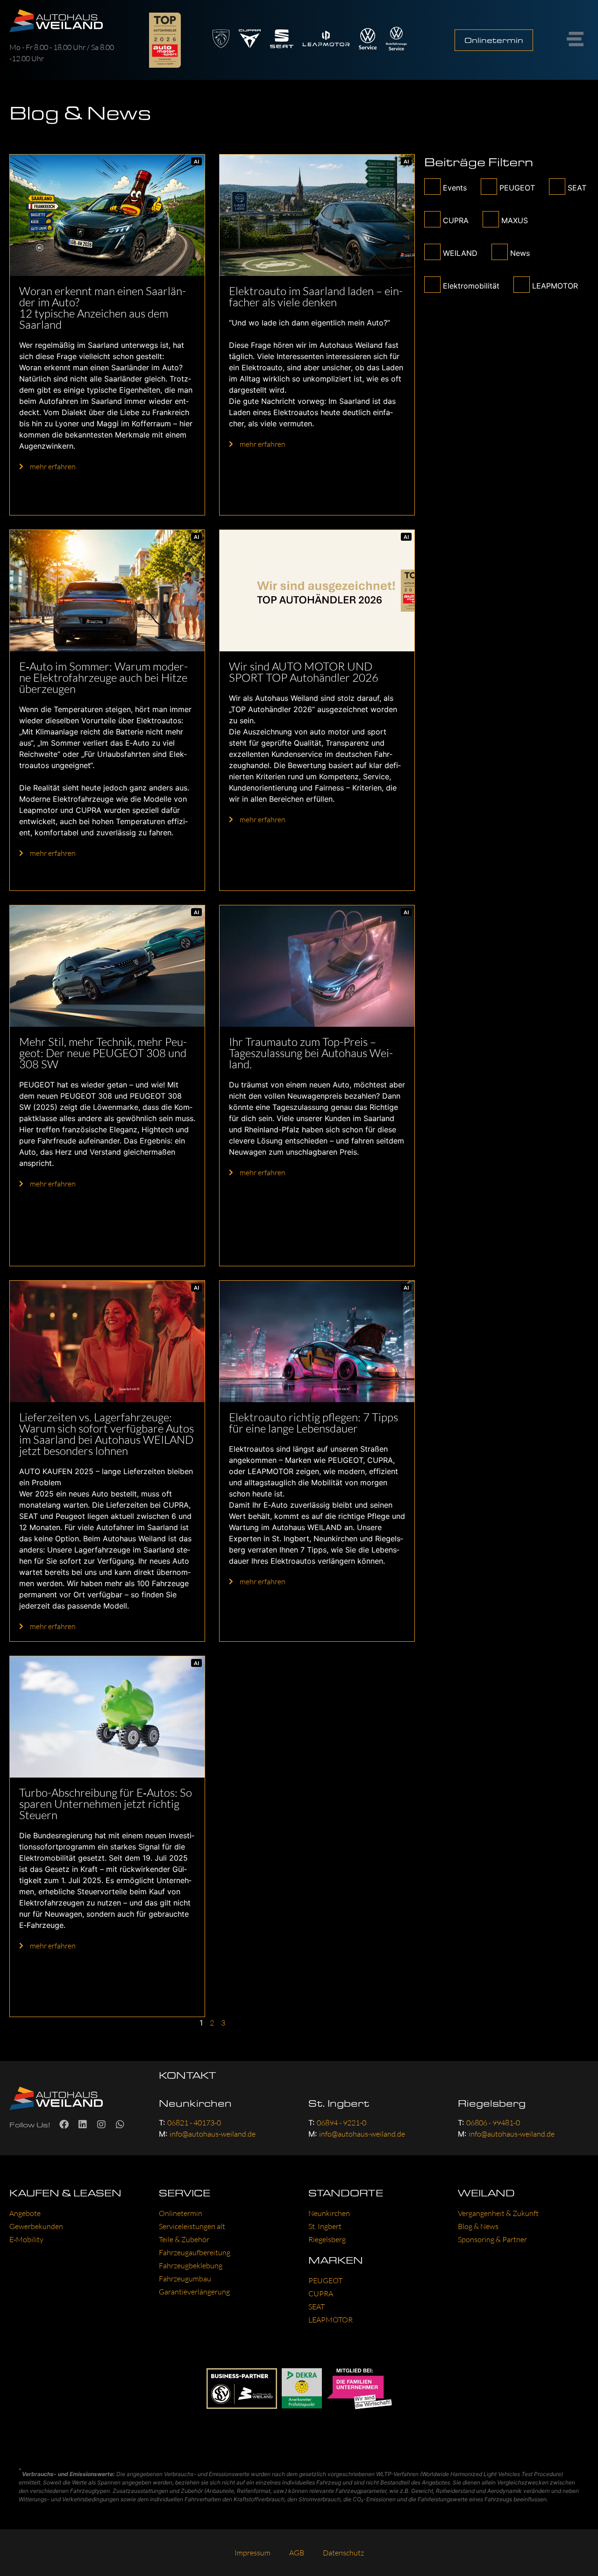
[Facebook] (64, 2124)
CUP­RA (321, 2294)
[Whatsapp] (120, 2124)
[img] (107, 215)
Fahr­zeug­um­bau (185, 2279)
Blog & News (478, 2226)
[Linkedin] (83, 2124)
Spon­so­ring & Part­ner (492, 2239)
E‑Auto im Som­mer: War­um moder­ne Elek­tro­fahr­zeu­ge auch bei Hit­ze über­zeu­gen (103, 678)
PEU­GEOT (325, 2280)
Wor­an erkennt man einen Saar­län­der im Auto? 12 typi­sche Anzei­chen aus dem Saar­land (103, 308)
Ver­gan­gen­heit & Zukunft (498, 2213)
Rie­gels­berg (327, 2239)
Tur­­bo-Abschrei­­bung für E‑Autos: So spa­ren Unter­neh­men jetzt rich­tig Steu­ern (106, 1804)
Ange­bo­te (25, 2213)
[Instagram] (101, 2124)
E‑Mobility (26, 2239)
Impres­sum (253, 2553)
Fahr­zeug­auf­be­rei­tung (195, 2252)
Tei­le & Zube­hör (184, 2239)
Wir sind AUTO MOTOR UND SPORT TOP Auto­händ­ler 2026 (304, 672)
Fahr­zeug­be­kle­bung (191, 2265)
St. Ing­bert (325, 2226)
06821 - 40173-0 (194, 2123)
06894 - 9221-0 (342, 2123)
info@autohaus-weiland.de (213, 2134)
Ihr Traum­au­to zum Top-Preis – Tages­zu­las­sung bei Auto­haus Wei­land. (311, 1053)
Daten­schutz (343, 2553)
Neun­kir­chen (329, 2213)
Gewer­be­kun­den (36, 2226)
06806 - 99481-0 (493, 2123)
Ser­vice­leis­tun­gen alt (192, 2226)
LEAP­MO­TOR (331, 2320)
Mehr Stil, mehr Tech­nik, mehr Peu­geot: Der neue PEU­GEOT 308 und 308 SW (103, 1053)
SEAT (317, 2307)
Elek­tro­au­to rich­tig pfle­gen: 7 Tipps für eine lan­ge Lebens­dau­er (313, 1423)
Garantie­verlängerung (194, 2292)
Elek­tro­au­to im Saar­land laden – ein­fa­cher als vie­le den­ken (316, 296)
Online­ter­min (181, 2213)
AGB (297, 2553)
